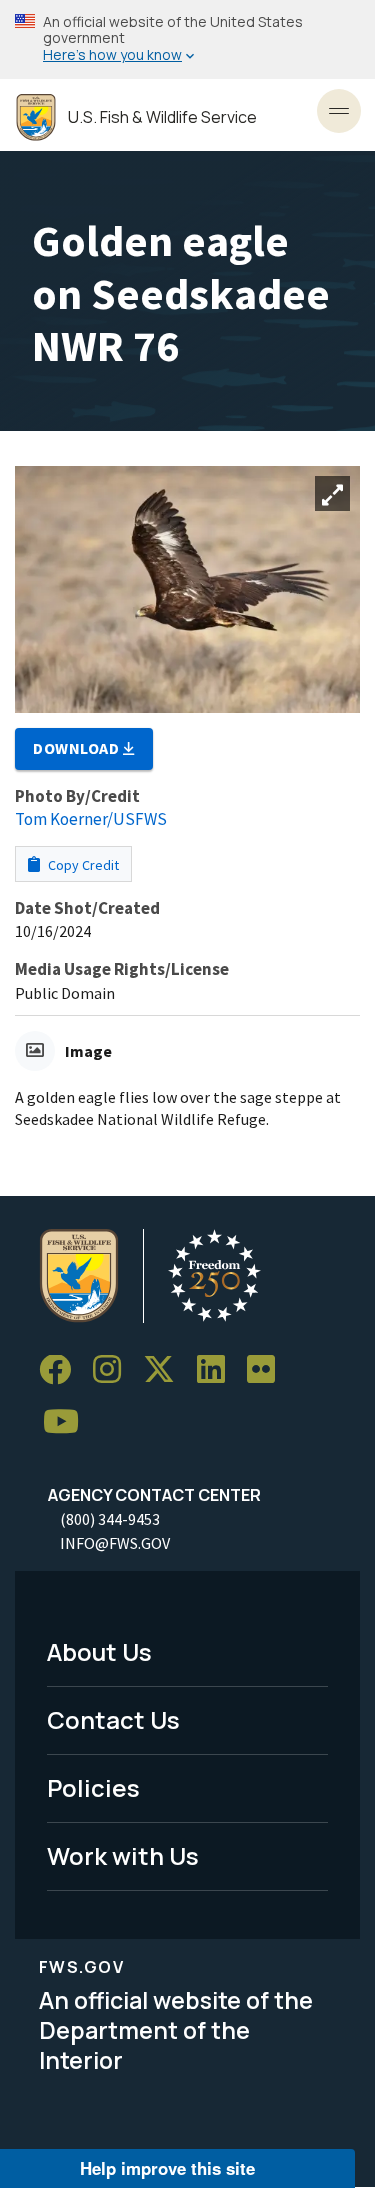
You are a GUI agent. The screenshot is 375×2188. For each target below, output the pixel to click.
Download (78, 748)
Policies (93, 1787)
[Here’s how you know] (187, 39)
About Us (99, 1651)
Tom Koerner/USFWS (91, 819)
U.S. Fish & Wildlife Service (162, 117)
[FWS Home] (36, 117)
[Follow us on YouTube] (68, 1422)
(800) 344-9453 (110, 1519)
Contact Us (113, 1719)
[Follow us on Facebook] (62, 1370)
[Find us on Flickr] (268, 1370)
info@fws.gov (115, 1543)
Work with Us (123, 1855)
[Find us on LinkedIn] (218, 1370)
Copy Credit (82, 865)
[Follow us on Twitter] (166, 1370)
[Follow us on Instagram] (114, 1370)
